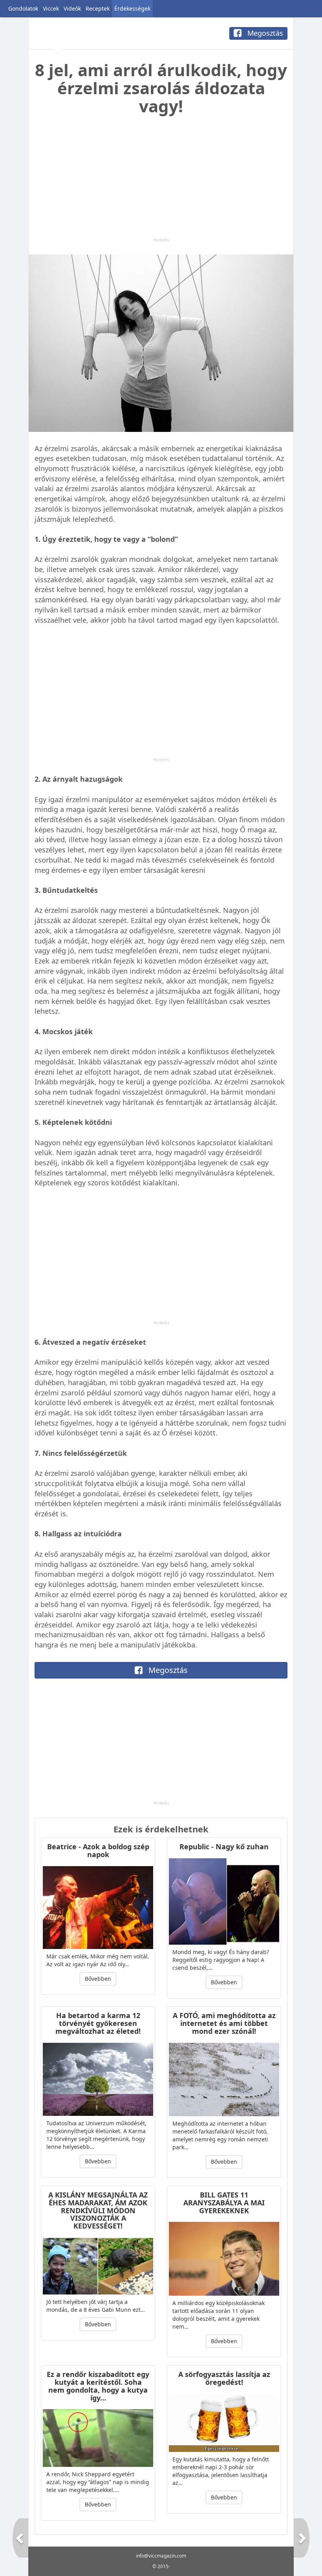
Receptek (98, 8)
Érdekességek (132, 8)
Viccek (51, 8)
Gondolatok (23, 8)
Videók (72, 8)
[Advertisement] (161, 182)
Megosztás (264, 33)
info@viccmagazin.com (161, 2556)
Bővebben (98, 1979)
